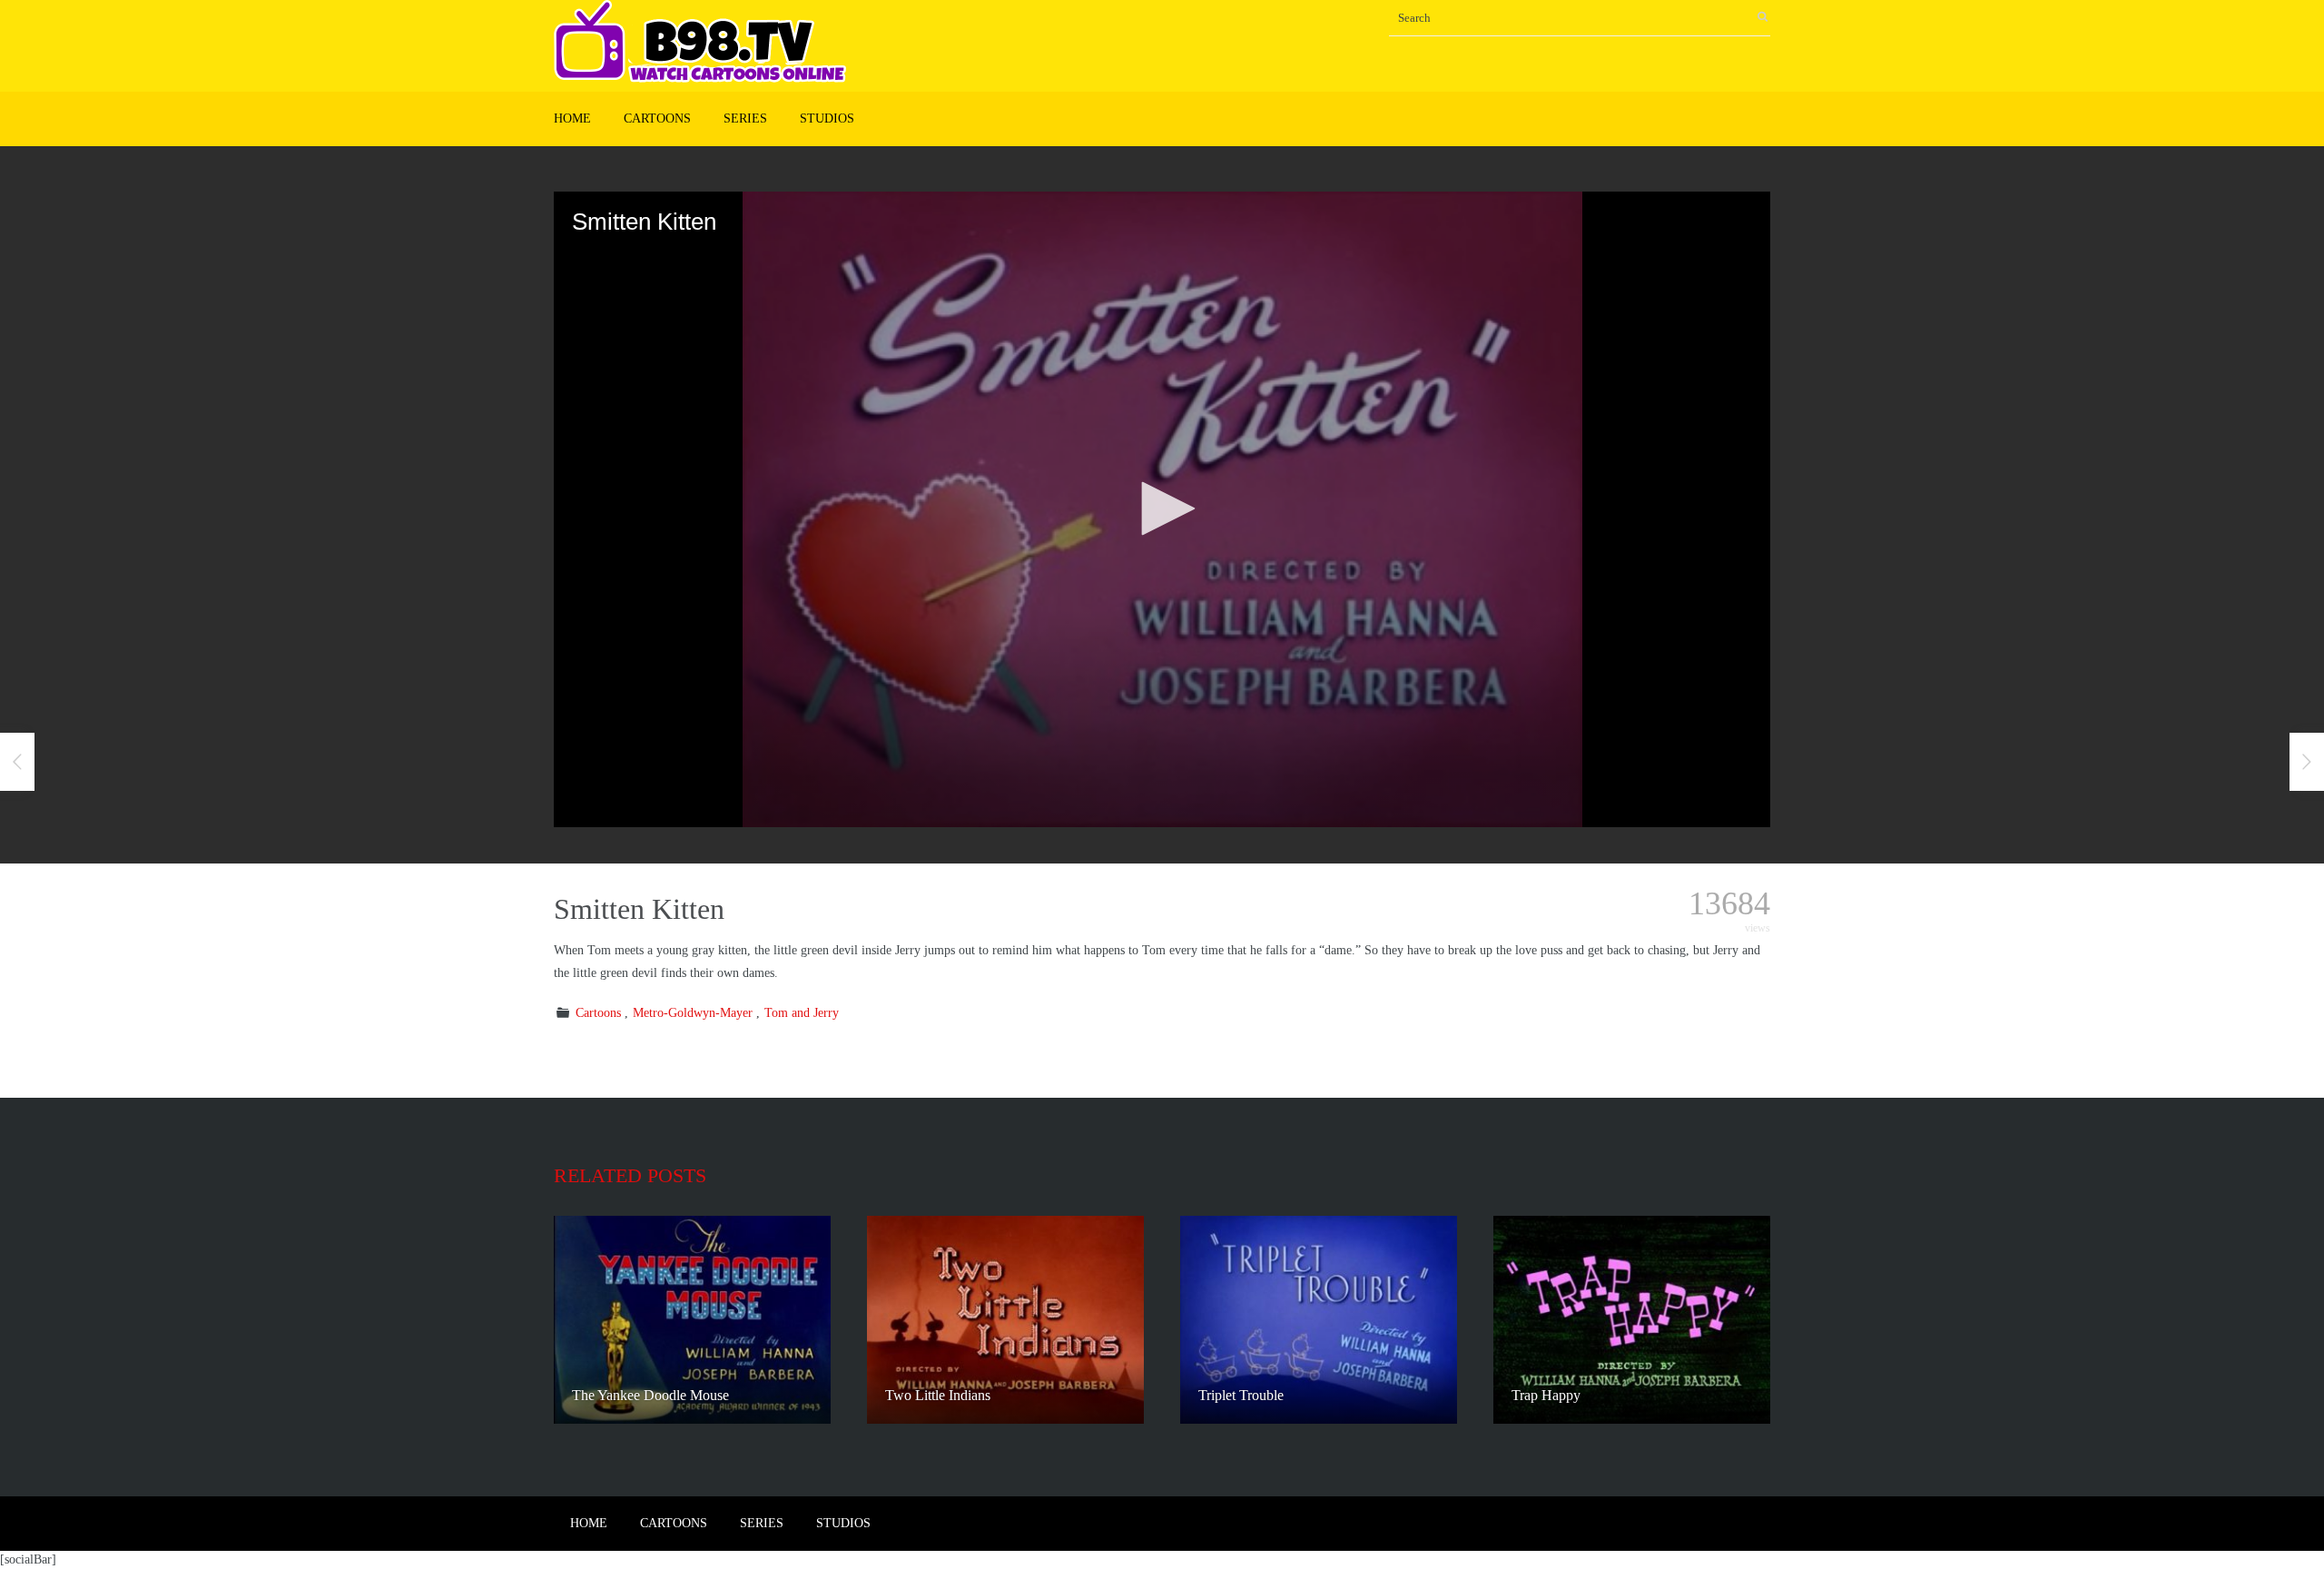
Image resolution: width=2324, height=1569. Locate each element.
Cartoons (657, 118)
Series (745, 118)
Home (572, 118)
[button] (1162, 508)
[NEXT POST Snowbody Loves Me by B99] (2307, 762)
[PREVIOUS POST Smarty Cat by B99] (17, 762)
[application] (1162, 509)
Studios (827, 118)
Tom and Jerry (802, 1013)
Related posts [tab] (630, 1175)
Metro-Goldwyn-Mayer (693, 1013)
